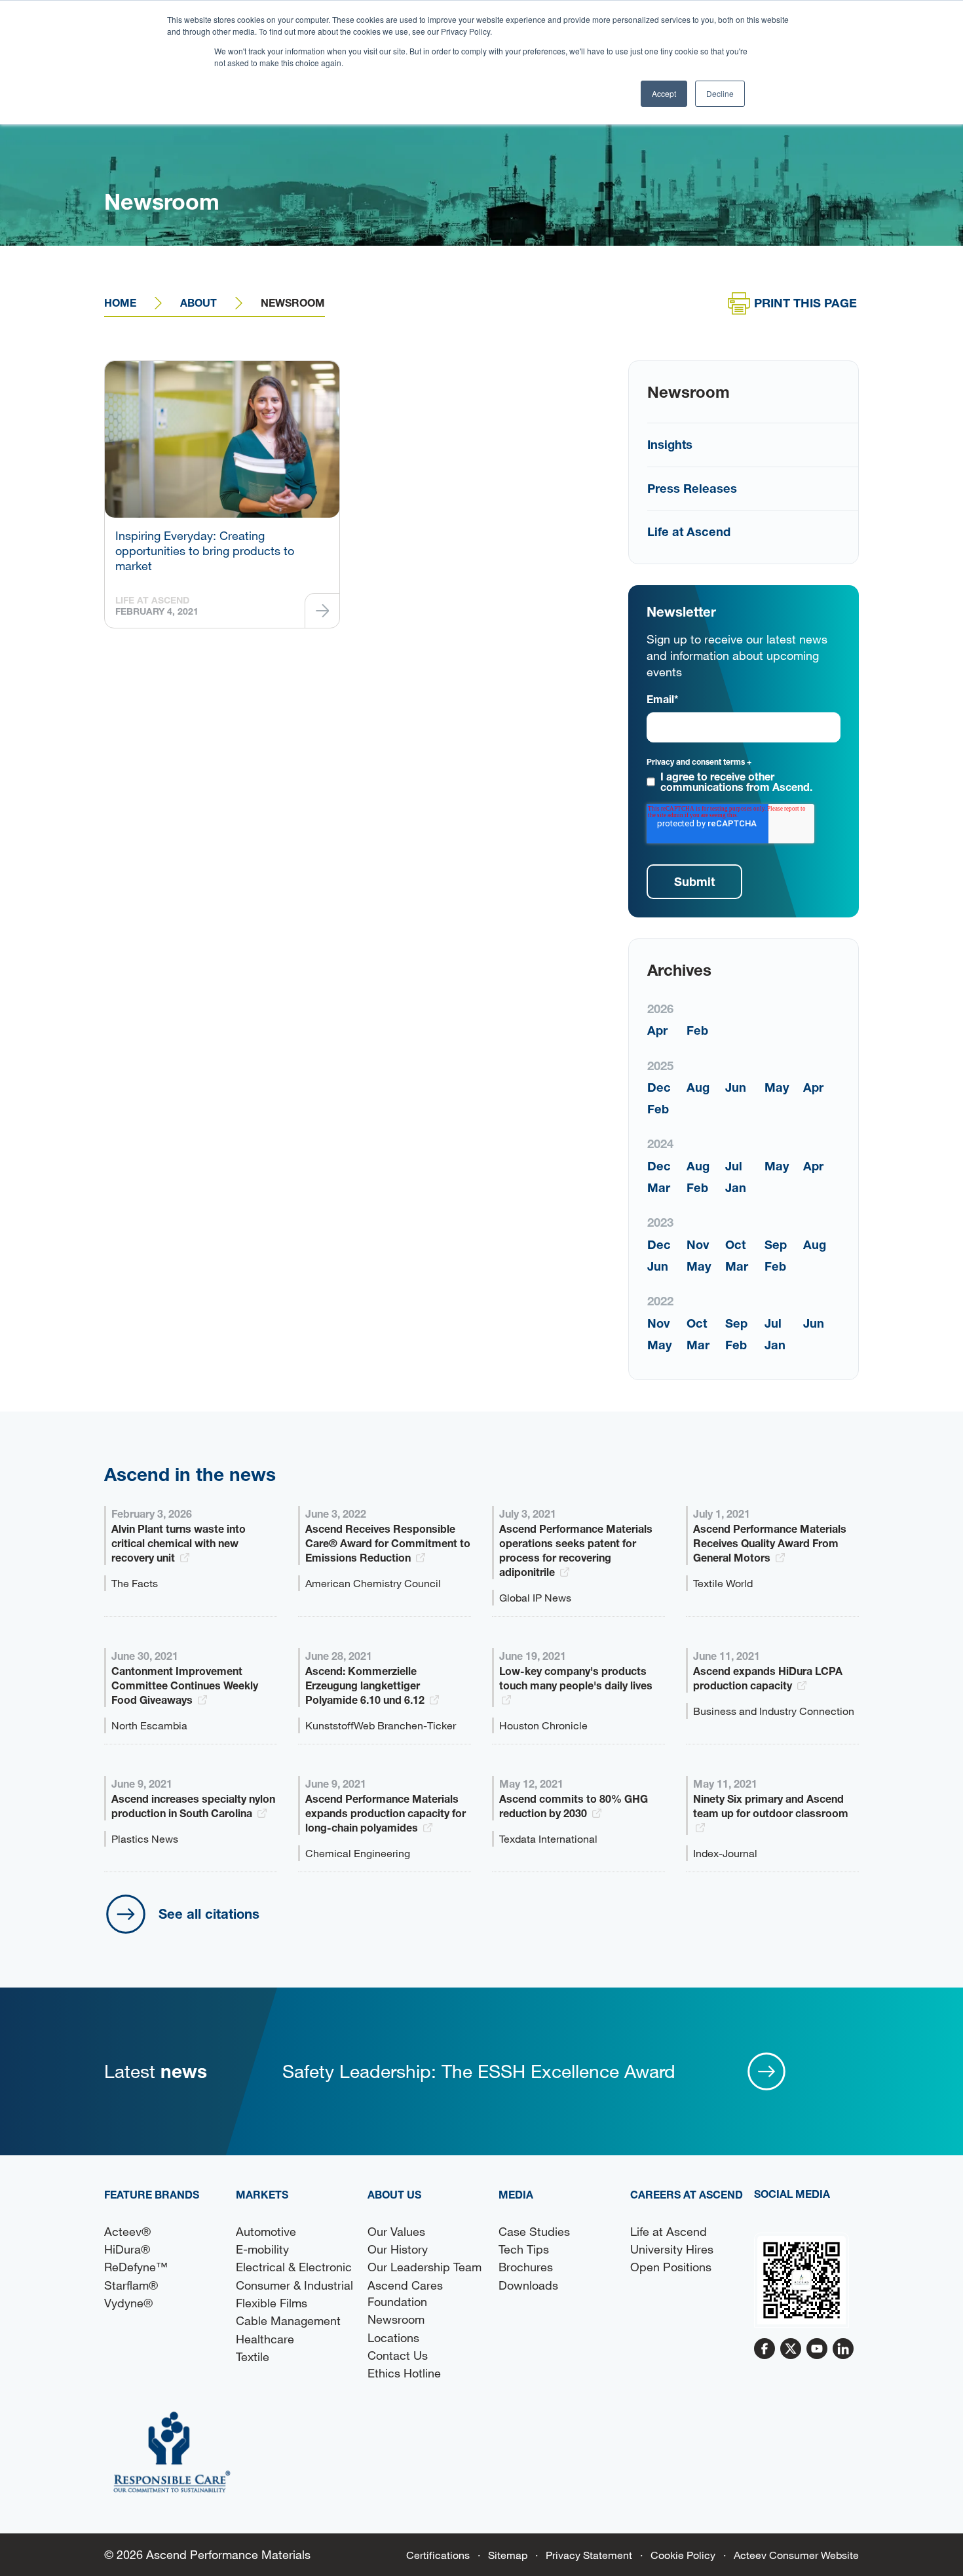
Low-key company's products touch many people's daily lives (576, 1678)
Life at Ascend (689, 531)
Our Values (396, 2231)
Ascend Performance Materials (228, 2554)
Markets (262, 2194)
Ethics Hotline (404, 2373)
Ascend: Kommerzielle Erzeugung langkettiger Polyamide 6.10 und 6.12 (366, 1685)
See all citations (209, 1913)
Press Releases (692, 488)
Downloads (528, 2285)
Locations (393, 2337)
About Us (394, 2194)
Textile (253, 2356)
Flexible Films (272, 2303)
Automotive (266, 2231)
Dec (659, 1087)
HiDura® (127, 2249)
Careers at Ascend (687, 2194)
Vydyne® (128, 2303)
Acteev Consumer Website (796, 2555)
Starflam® (131, 2285)
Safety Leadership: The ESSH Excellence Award (479, 2071)
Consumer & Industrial (294, 2285)
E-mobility (262, 2249)
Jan (736, 1187)
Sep (776, 1244)
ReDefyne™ (136, 2267)
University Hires (672, 2249)
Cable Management (288, 2320)
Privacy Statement (589, 2555)
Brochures (526, 2267)
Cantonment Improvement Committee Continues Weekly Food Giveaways (185, 1685)
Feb (697, 1030)
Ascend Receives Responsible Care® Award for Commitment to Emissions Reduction (388, 1543)
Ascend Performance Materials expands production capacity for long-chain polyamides (386, 1813)
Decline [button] (720, 93)
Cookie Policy (683, 2555)
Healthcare (265, 2339)
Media (516, 2194)
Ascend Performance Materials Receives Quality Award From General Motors (770, 1543)
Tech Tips (524, 2249)
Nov (698, 1244)
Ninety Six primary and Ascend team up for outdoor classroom (771, 1806)
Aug (698, 1087)
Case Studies (534, 2231)
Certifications (438, 2555)
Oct (735, 1244)
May (777, 1087)
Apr (657, 1030)
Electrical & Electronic (294, 2267)
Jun (736, 1087)
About (198, 302)
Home (120, 302)
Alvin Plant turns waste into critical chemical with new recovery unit (179, 1543)
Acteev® (127, 2231)
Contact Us (398, 2355)
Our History (398, 2249)
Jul (734, 1166)
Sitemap (508, 2555)
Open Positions (671, 2267)
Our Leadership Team (425, 2267)
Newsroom (396, 2319)
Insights (670, 444)
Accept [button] (664, 93)
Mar (659, 1187)
